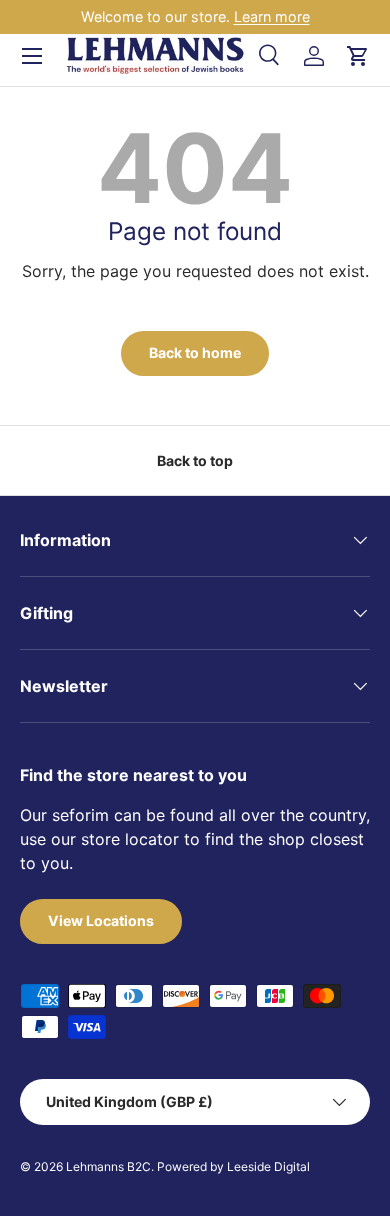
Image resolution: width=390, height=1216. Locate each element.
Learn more (272, 16)
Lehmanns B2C (108, 1166)
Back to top (195, 460)
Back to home (195, 352)
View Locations (101, 920)
